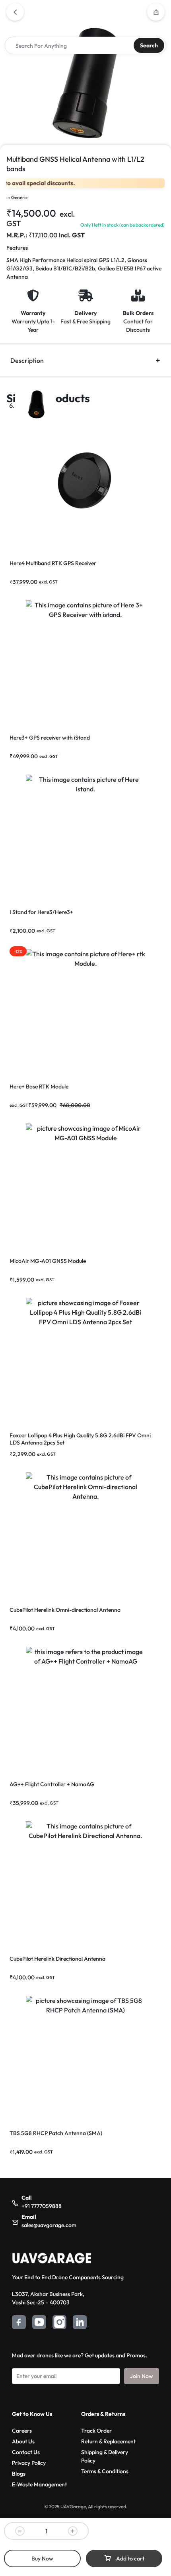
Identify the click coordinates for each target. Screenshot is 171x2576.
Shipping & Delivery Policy (105, 2456)
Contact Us (26, 2452)
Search (149, 45)
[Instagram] (59, 2323)
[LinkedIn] (80, 2323)
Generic (19, 197)
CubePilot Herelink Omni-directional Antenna (65, 1610)
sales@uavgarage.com (49, 2225)
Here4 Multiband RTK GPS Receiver (53, 563)
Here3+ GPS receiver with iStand (50, 738)
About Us (23, 2441)
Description (27, 360)
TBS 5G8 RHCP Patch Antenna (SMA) (56, 2133)
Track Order (96, 2431)
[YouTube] (39, 2323)
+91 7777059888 (42, 2206)
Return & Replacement (108, 2441)
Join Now (142, 2376)
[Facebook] (19, 2323)
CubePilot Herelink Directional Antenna (57, 1959)
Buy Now (42, 2558)
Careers (22, 2431)
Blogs (19, 2474)
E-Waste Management (39, 2484)
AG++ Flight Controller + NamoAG (52, 1784)
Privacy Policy (29, 2463)
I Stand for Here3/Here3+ (41, 912)
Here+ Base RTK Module (39, 1086)
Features (17, 248)
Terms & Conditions (105, 2471)
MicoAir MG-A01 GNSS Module (48, 1261)
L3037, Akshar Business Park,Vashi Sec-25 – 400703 (48, 2298)
